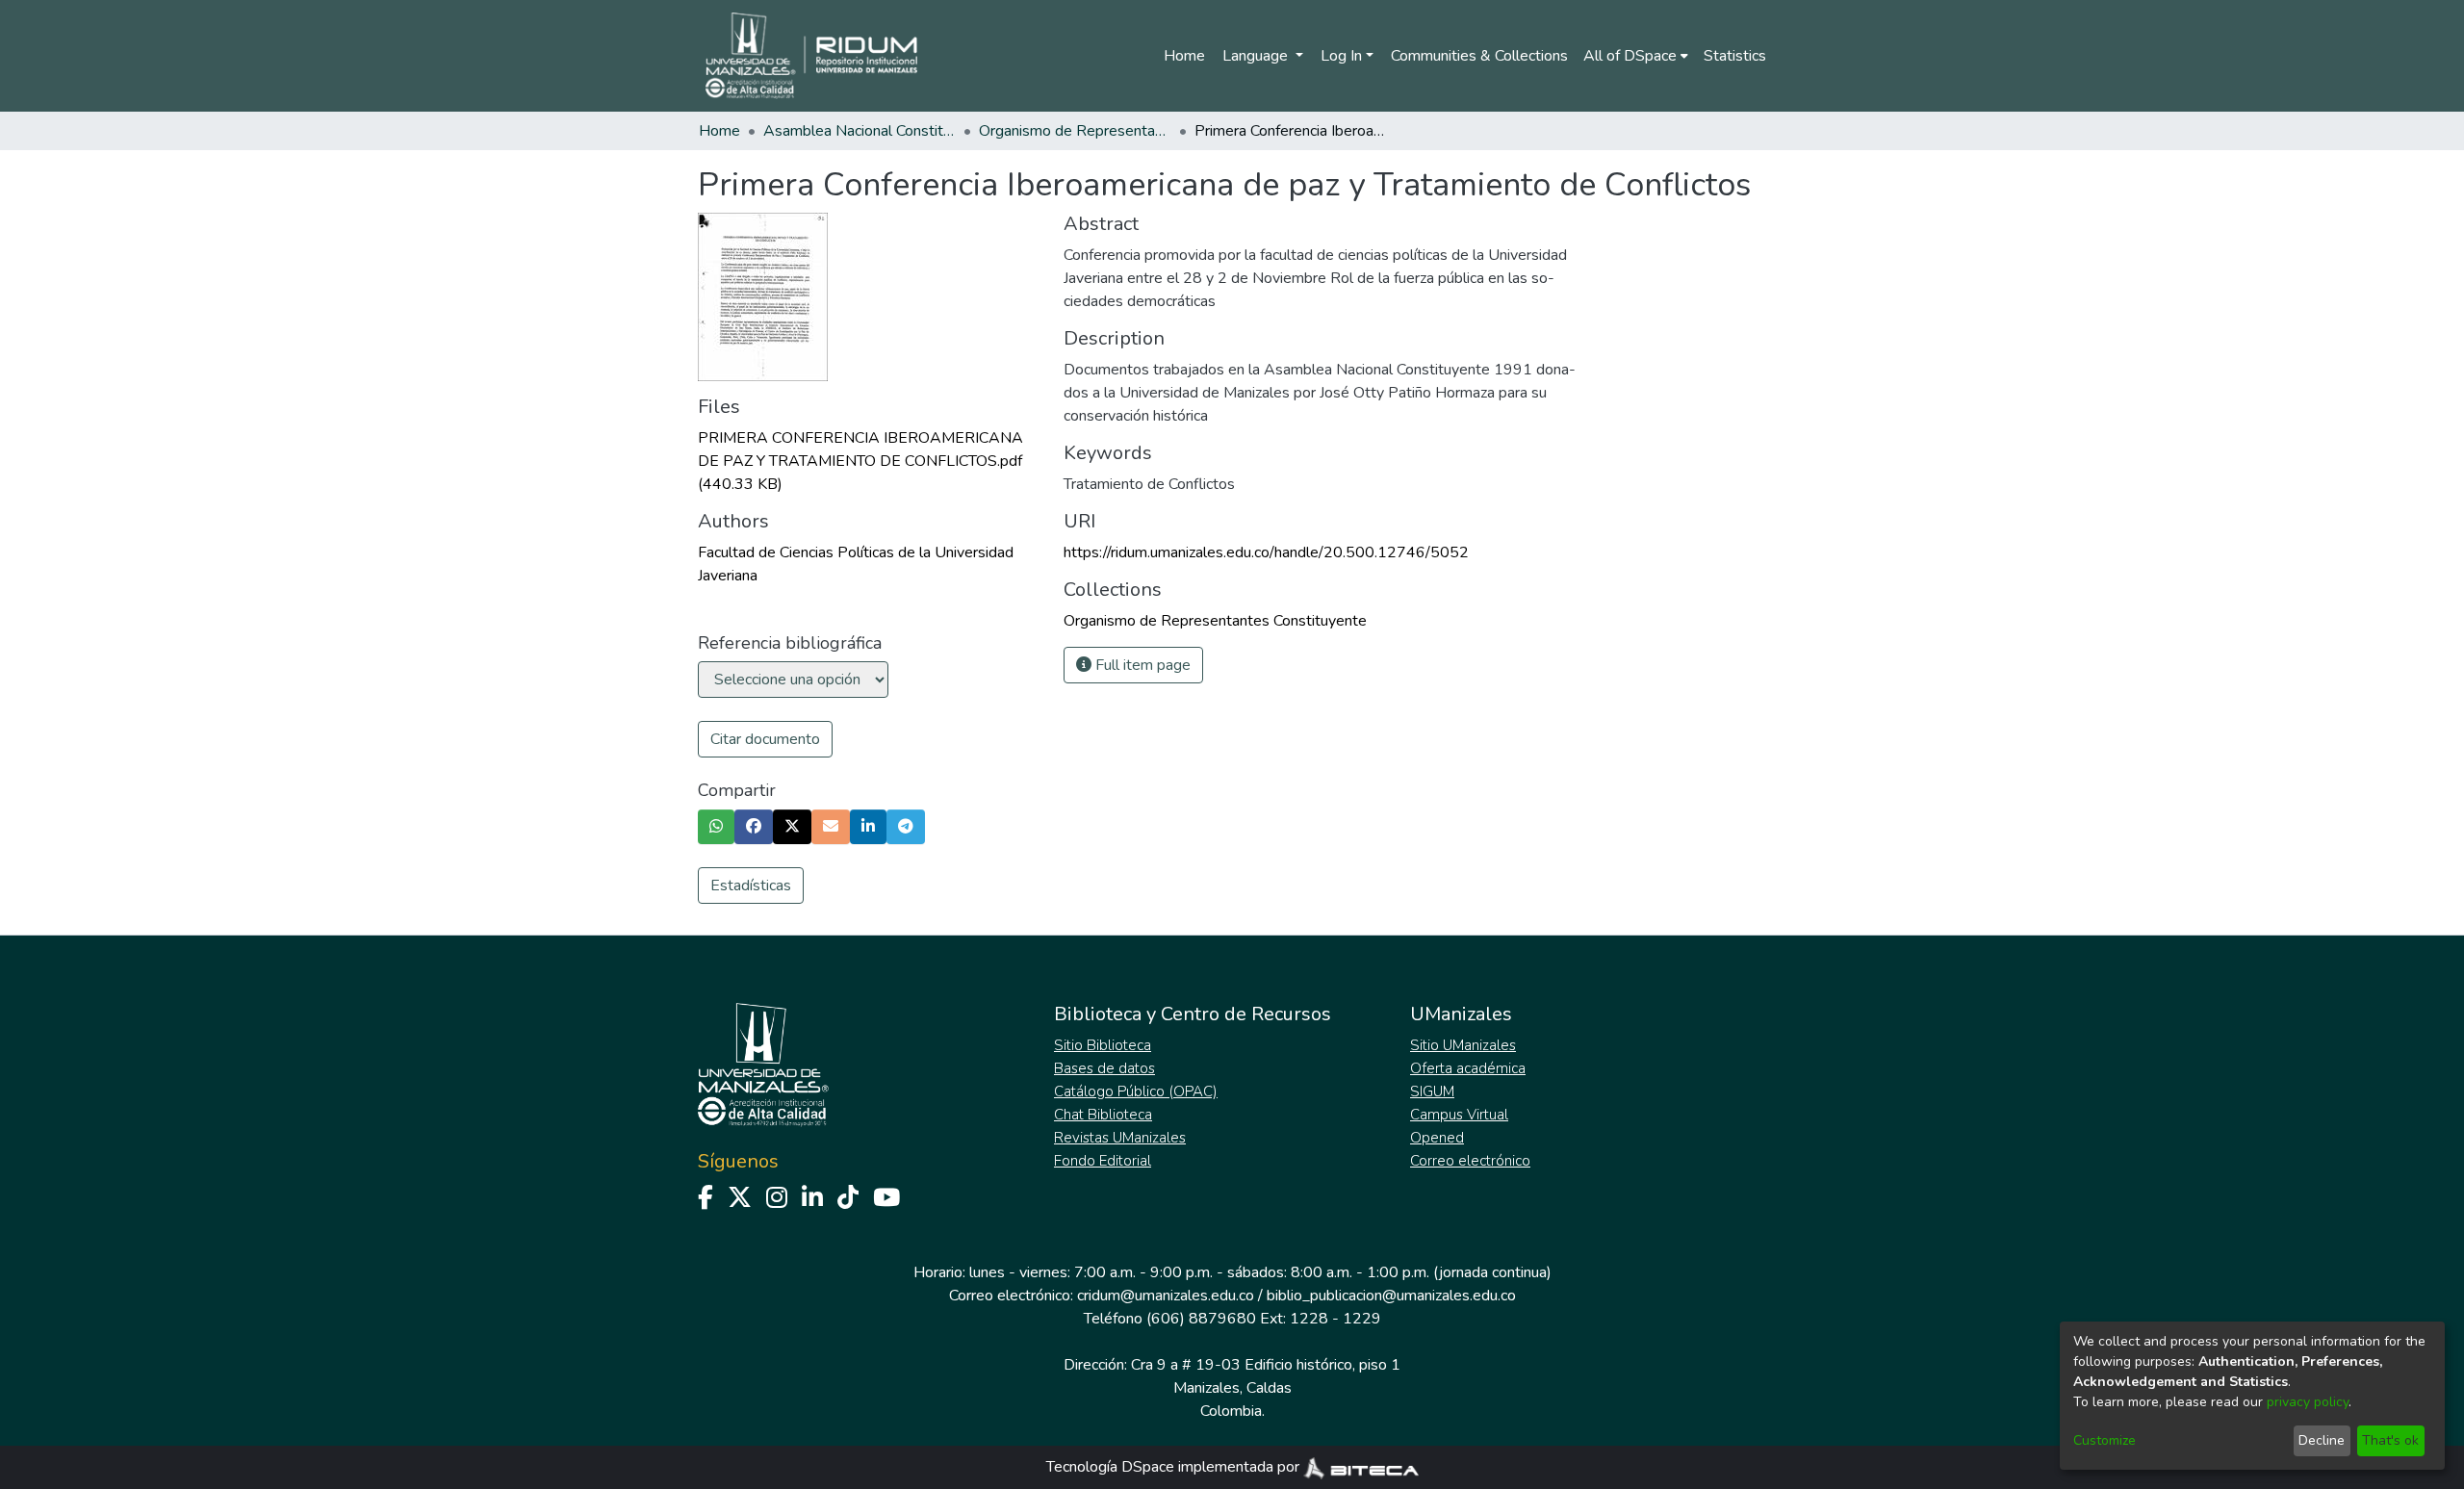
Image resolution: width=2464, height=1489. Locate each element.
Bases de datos (1104, 1068)
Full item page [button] (1141, 665)
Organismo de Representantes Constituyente (1075, 131)
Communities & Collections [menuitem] (1479, 56)
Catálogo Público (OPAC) (1136, 1091)
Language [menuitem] (1257, 56)
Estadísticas (751, 886)
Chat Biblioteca (1103, 1115)
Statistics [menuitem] (1735, 56)
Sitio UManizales (1463, 1045)
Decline (2322, 1440)
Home (1184, 56)
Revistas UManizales (1120, 1138)
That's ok (2390, 1440)
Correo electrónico (1470, 1161)
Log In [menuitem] (1341, 56)
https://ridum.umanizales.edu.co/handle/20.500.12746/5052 (1266, 552)
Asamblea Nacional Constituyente (860, 131)
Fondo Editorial (1103, 1161)
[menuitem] (1636, 56)
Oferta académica (1468, 1068)
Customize (2105, 1440)
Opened (1437, 1138)
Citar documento (765, 739)
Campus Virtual (1459, 1115)
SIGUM (1432, 1091)
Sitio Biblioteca (1103, 1045)
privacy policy (2308, 1402)
